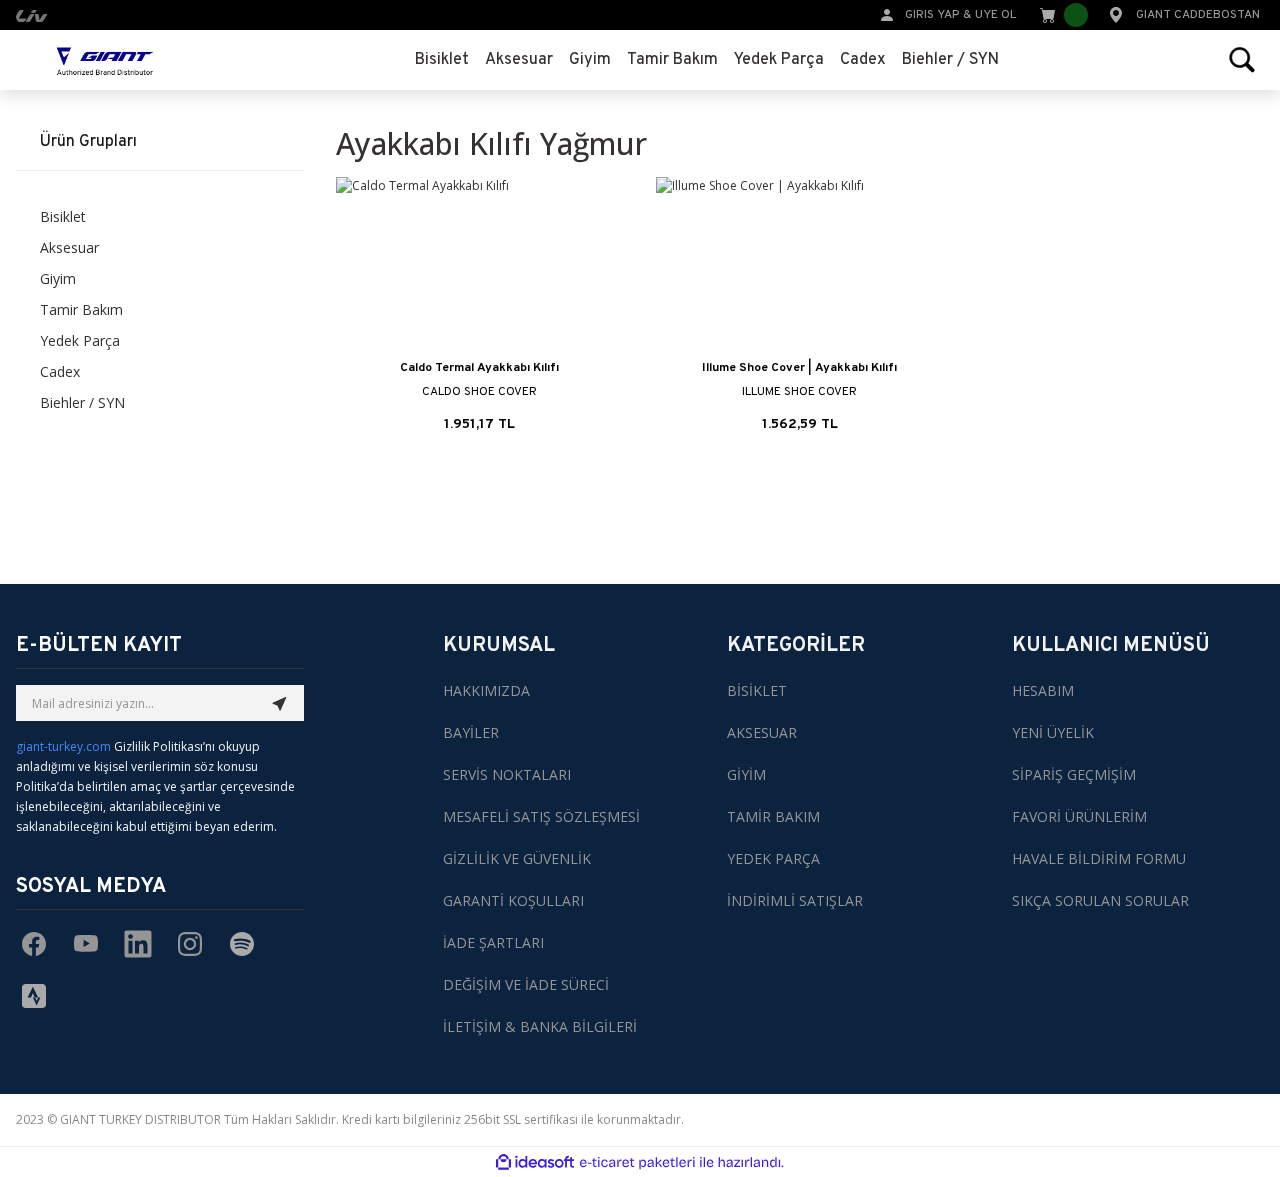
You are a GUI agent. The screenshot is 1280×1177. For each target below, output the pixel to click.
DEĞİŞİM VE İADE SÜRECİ (526, 984)
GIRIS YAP (932, 15)
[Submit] (280, 703)
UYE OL (995, 15)
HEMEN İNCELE (479, 428)
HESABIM (1043, 690)
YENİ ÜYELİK (1053, 732)
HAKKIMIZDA (486, 690)
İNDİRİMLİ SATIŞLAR (795, 900)
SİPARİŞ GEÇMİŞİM (1074, 774)
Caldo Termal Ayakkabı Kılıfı (479, 368)
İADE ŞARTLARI (493, 942)
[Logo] (105, 60)
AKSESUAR (762, 732)
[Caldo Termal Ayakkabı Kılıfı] (480, 265)
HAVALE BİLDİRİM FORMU (1099, 858)
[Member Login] (887, 13)
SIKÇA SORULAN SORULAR (1100, 900)
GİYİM (746, 774)
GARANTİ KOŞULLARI (513, 900)
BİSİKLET (757, 690)
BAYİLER (471, 732)
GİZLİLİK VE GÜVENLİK (517, 858)
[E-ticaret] (637, 1162)
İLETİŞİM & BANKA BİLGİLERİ (540, 1026)
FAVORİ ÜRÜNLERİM (1079, 816)
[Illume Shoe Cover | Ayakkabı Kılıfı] (800, 265)
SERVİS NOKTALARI (507, 774)
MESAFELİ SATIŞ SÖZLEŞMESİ (541, 816)
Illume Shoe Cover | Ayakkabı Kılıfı (799, 368)
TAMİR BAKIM (773, 816)
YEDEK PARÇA (773, 858)
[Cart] (1062, 15)
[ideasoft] (535, 1162)
